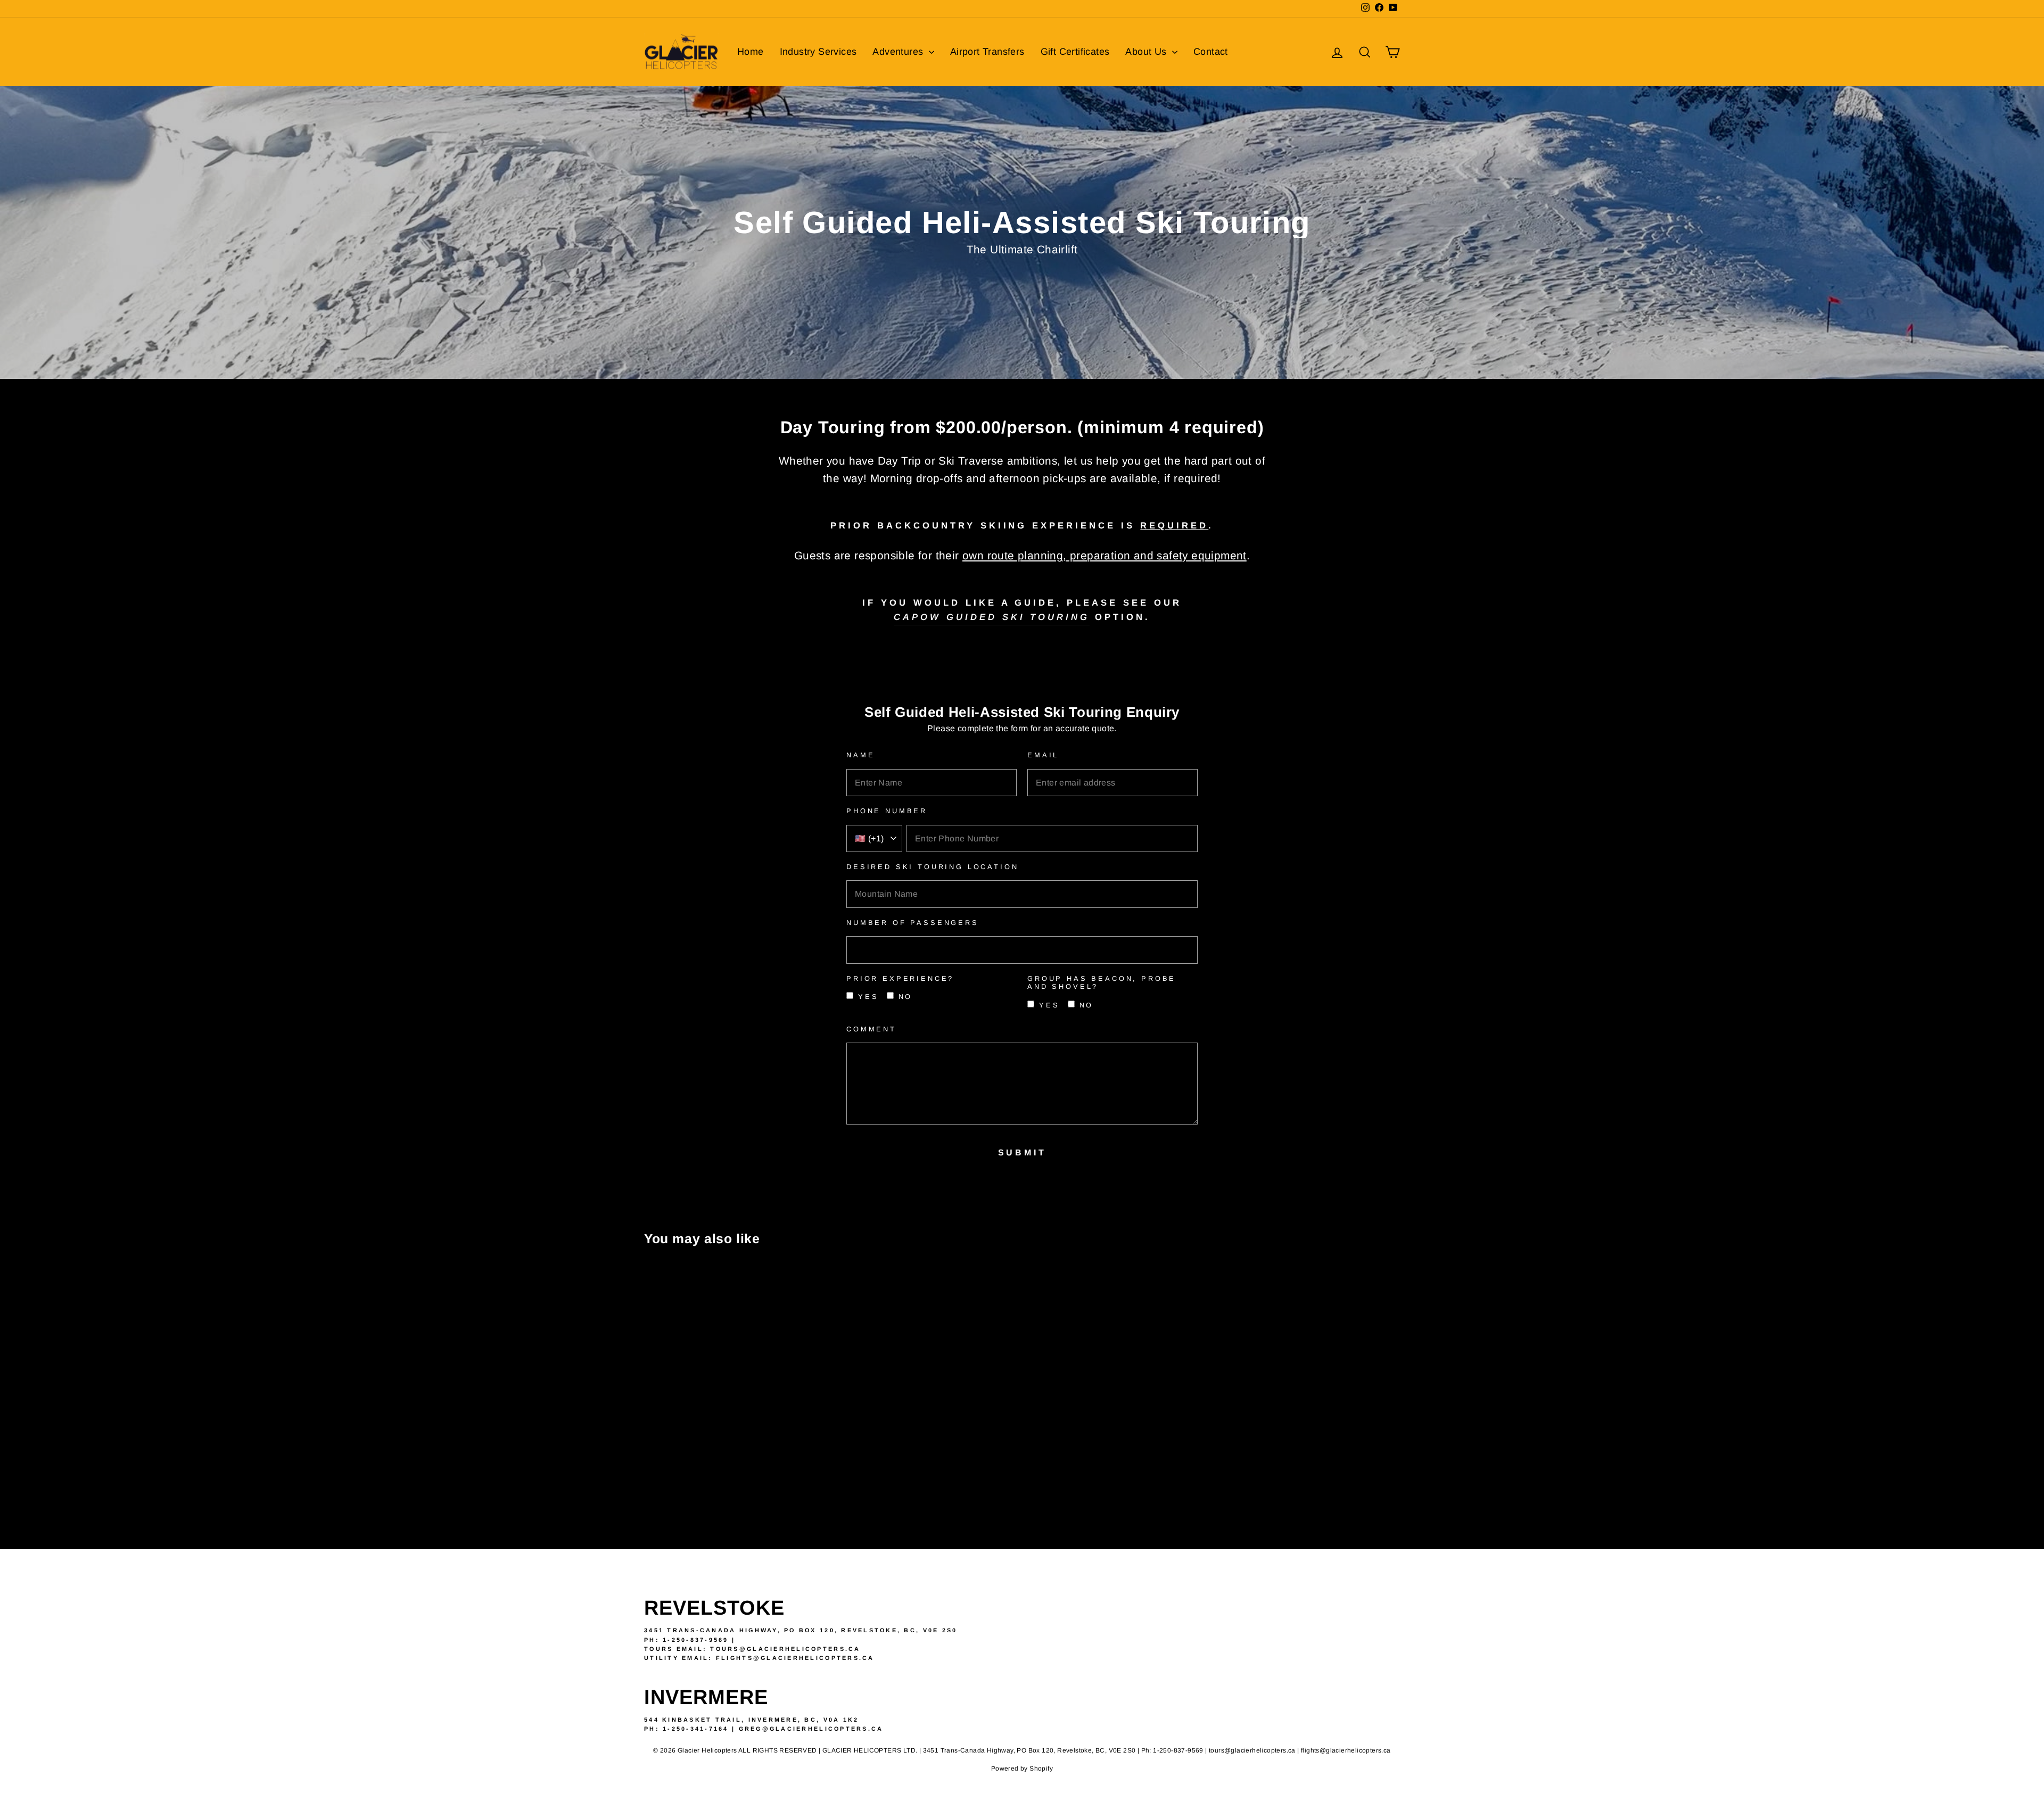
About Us (1147, 52)
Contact (1211, 52)
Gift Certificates (1075, 52)
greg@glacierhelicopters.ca (811, 1729)
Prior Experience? (900, 978)
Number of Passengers (913, 923)
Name (860, 755)
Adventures (899, 52)
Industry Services (818, 52)
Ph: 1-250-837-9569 (686, 1640)
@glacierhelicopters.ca (814, 1658)
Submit (1022, 1152)
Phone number (887, 811)
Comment (871, 1029)
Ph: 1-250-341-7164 (686, 1729)
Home (751, 52)
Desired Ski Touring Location (933, 867)
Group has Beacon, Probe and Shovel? (1102, 982)
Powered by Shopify (1022, 1768)
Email (1043, 755)
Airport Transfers (987, 52)
